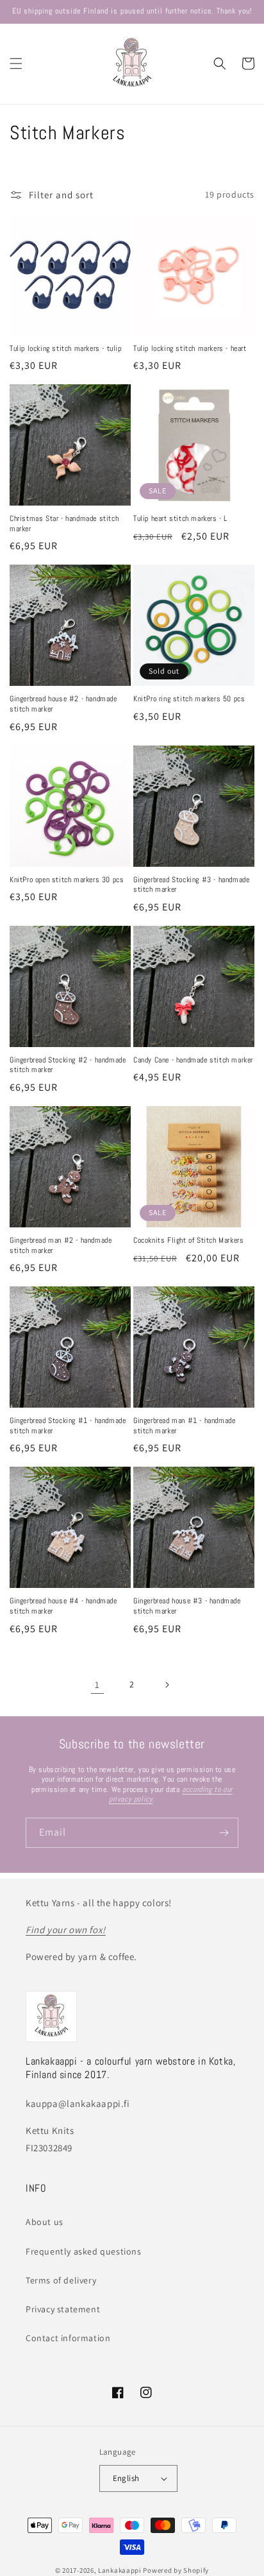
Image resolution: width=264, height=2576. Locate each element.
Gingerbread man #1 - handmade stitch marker (184, 1426)
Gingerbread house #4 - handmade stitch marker (63, 1606)
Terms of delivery (61, 2280)
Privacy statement (63, 2309)
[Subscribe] (224, 1833)
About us (45, 2222)
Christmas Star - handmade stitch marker (64, 524)
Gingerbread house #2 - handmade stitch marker (63, 704)
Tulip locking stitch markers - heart (190, 349)
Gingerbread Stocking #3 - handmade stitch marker (191, 885)
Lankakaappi (120, 2570)
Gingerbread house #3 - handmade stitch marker (187, 1606)
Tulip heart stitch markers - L (180, 519)
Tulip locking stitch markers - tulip (66, 349)
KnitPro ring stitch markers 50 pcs (189, 699)
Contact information (68, 2338)
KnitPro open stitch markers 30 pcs (67, 880)
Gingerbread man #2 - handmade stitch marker (61, 1246)
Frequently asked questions (84, 2251)
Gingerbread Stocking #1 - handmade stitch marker (68, 1426)
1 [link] (97, 1685)
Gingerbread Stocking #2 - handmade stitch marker (68, 1065)
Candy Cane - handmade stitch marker (193, 1060)
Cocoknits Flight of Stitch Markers (188, 1241)
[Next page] (167, 1685)
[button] (16, 64)
